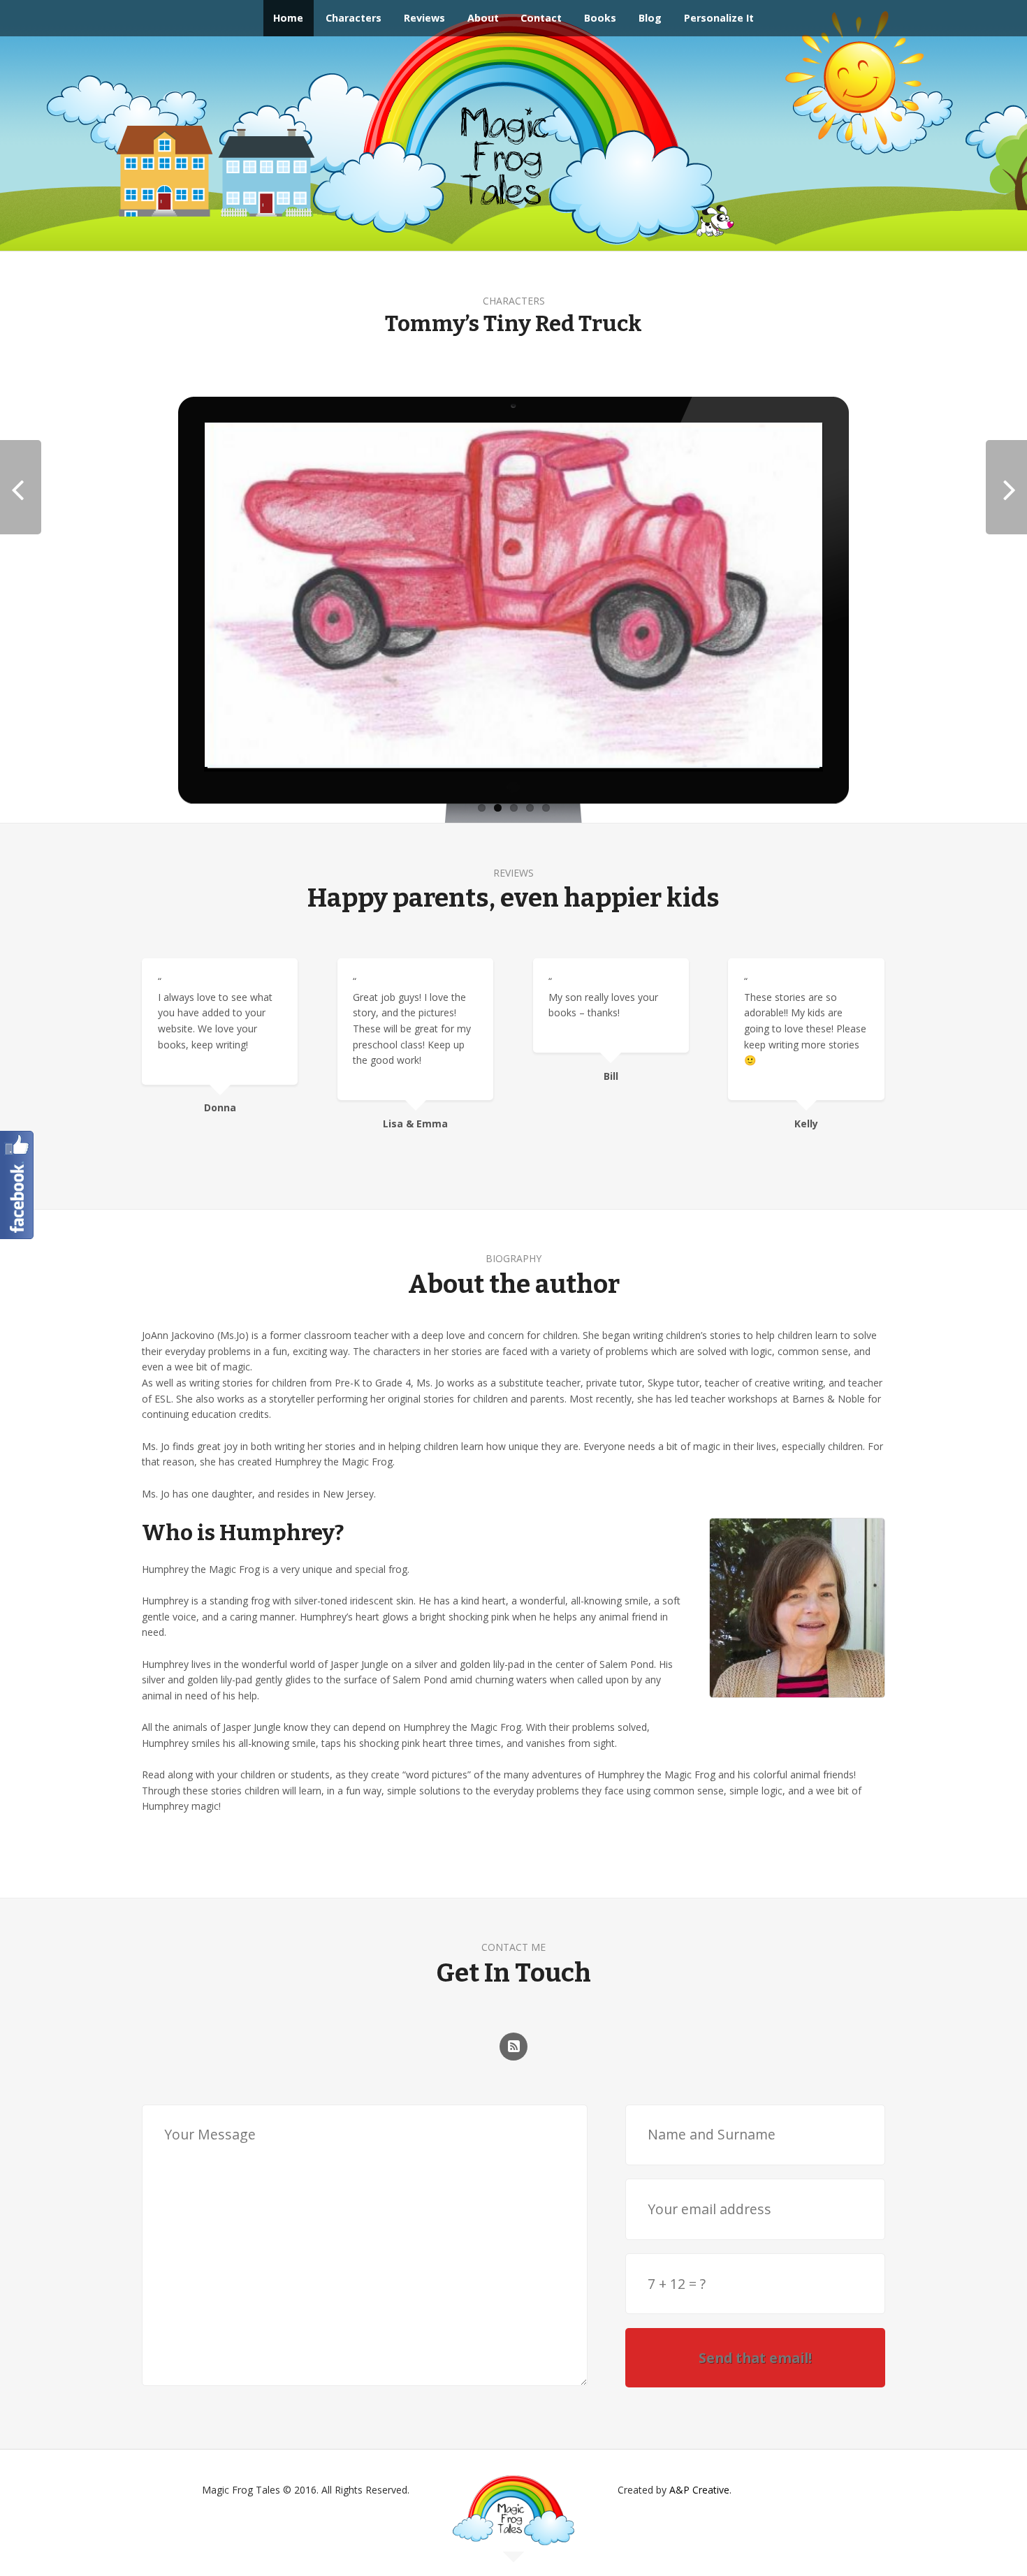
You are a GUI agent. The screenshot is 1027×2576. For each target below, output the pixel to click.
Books (600, 18)
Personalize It (719, 18)
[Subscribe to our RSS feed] (513, 2047)
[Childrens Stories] (513, 2530)
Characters (354, 18)
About (483, 18)
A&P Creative (699, 2490)
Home (288, 18)
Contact (541, 18)
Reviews (424, 18)
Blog (650, 18)
